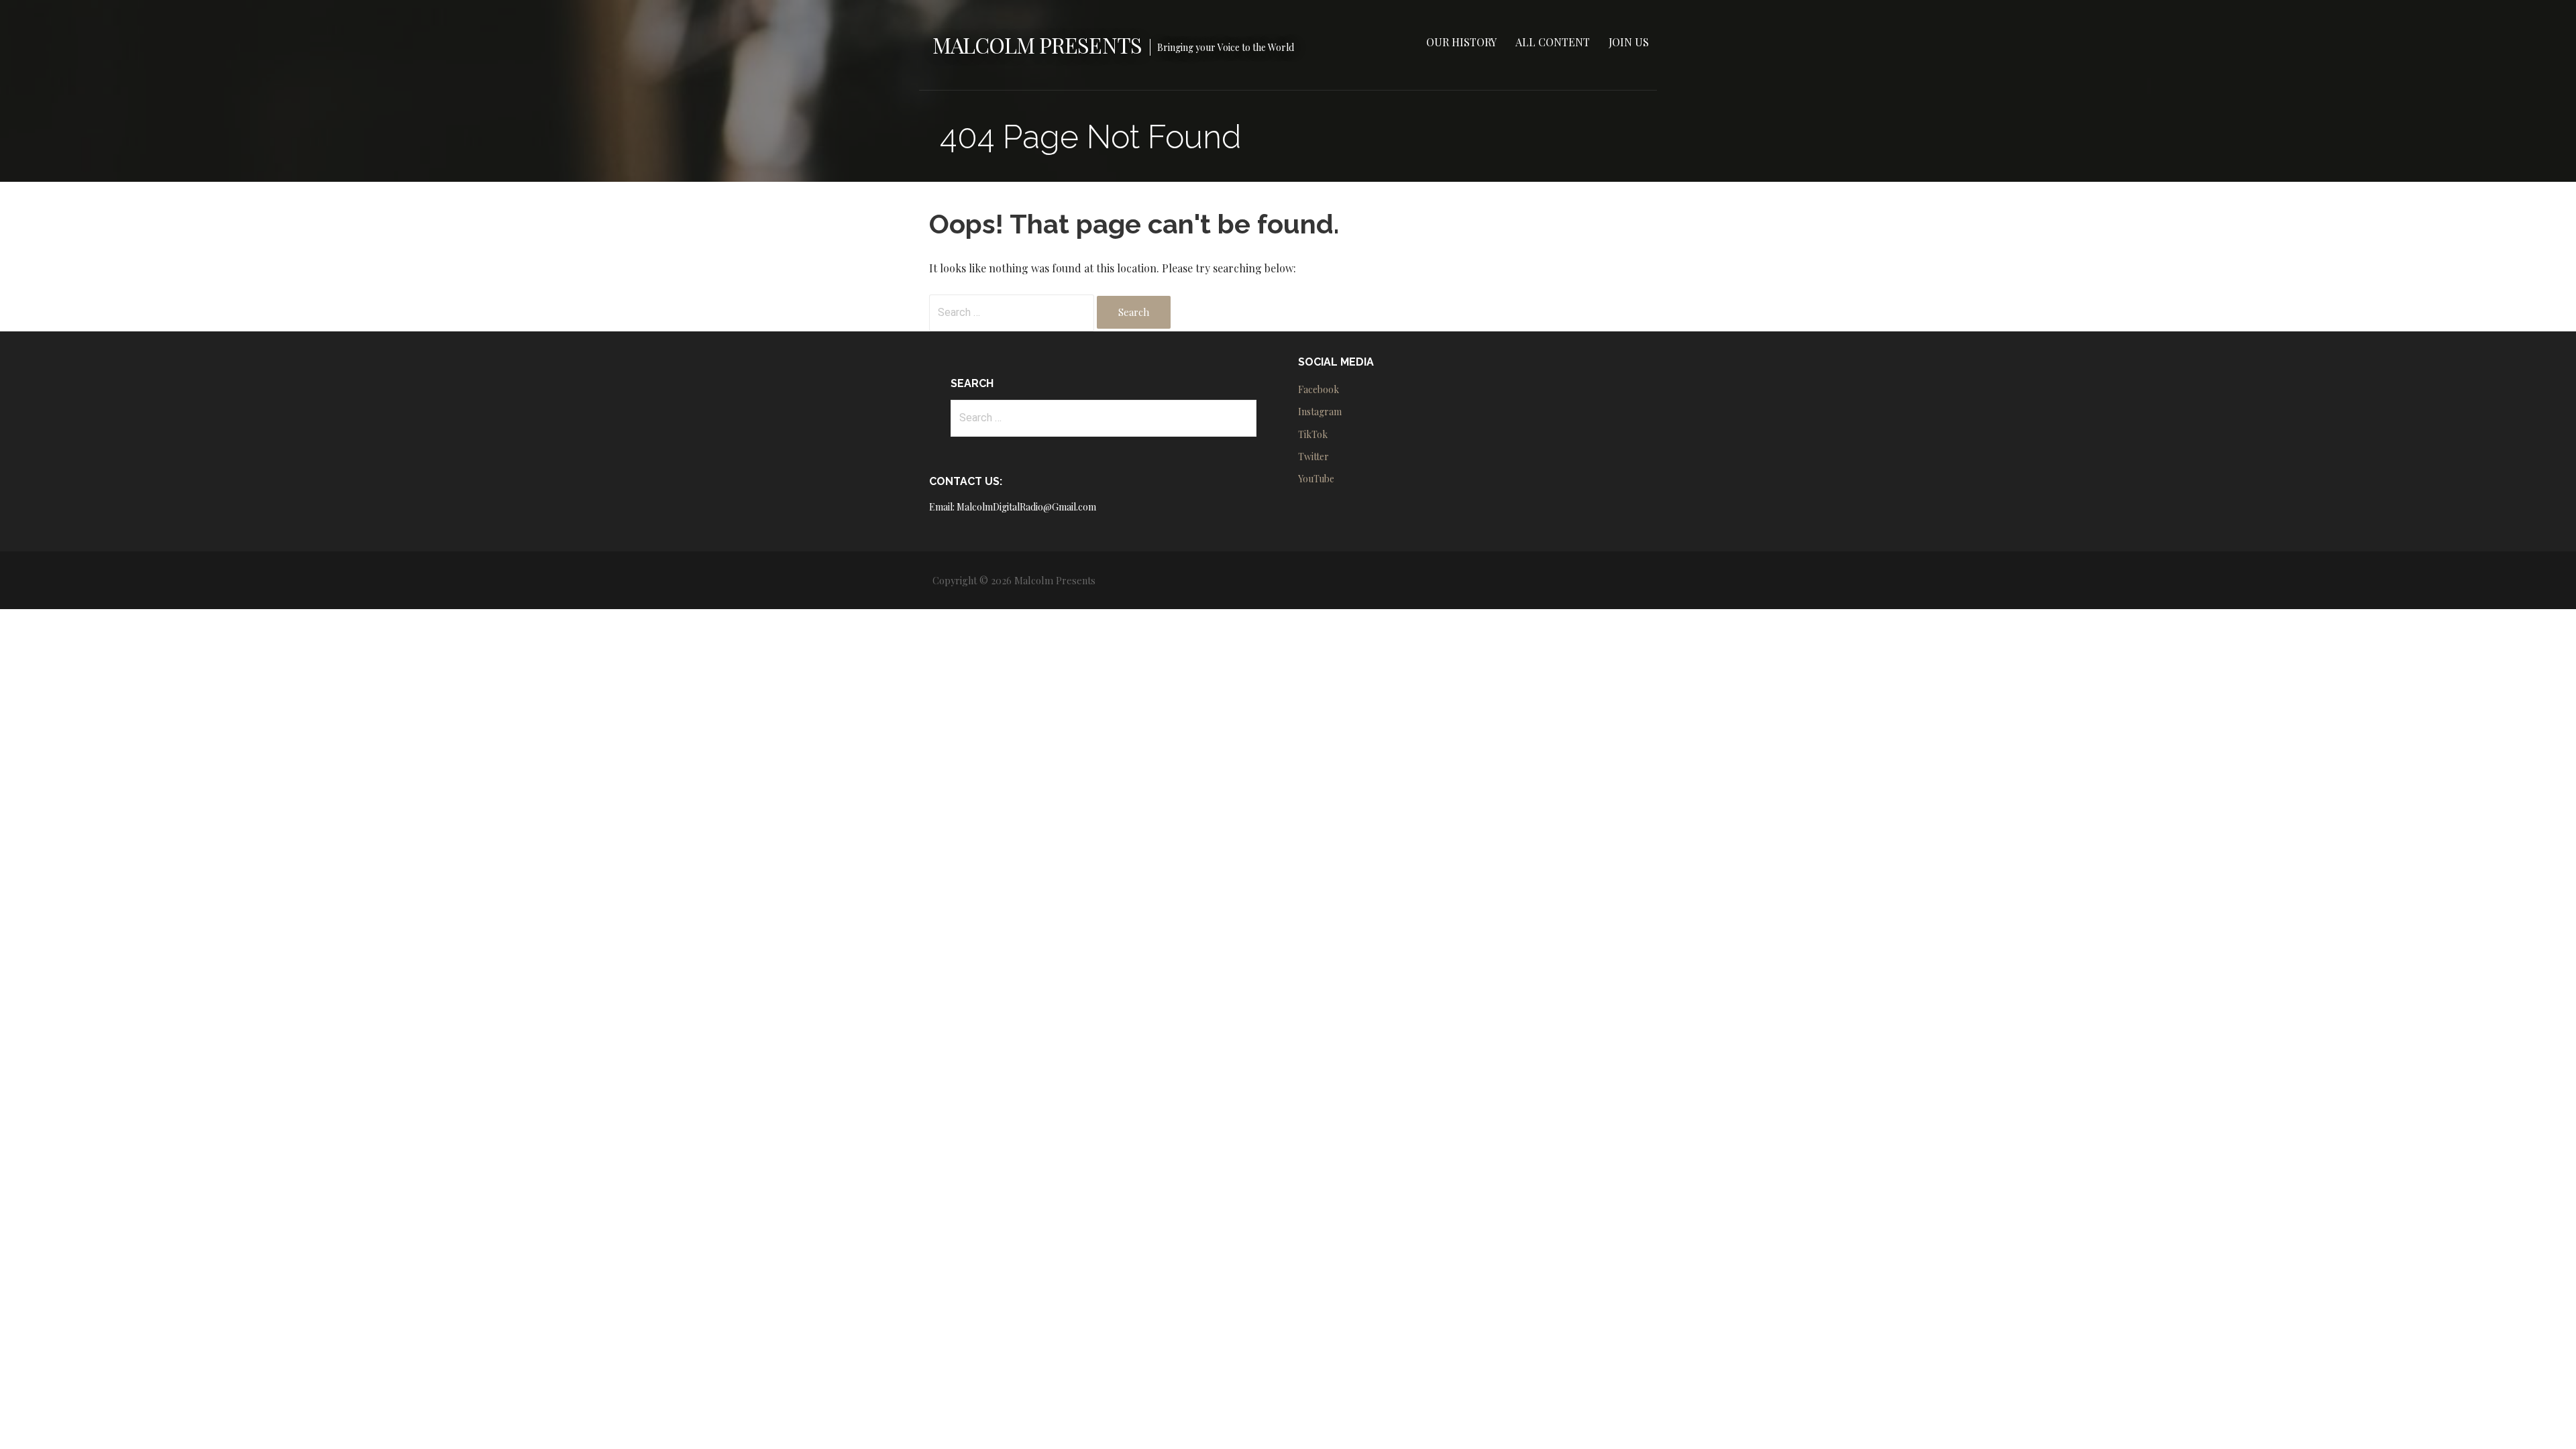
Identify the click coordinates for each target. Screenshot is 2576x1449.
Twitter (1313, 457)
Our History (1461, 42)
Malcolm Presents (1037, 45)
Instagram (1320, 412)
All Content (1553, 42)
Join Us (1629, 42)
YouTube (1316, 479)
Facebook (1319, 389)
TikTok (1313, 434)
